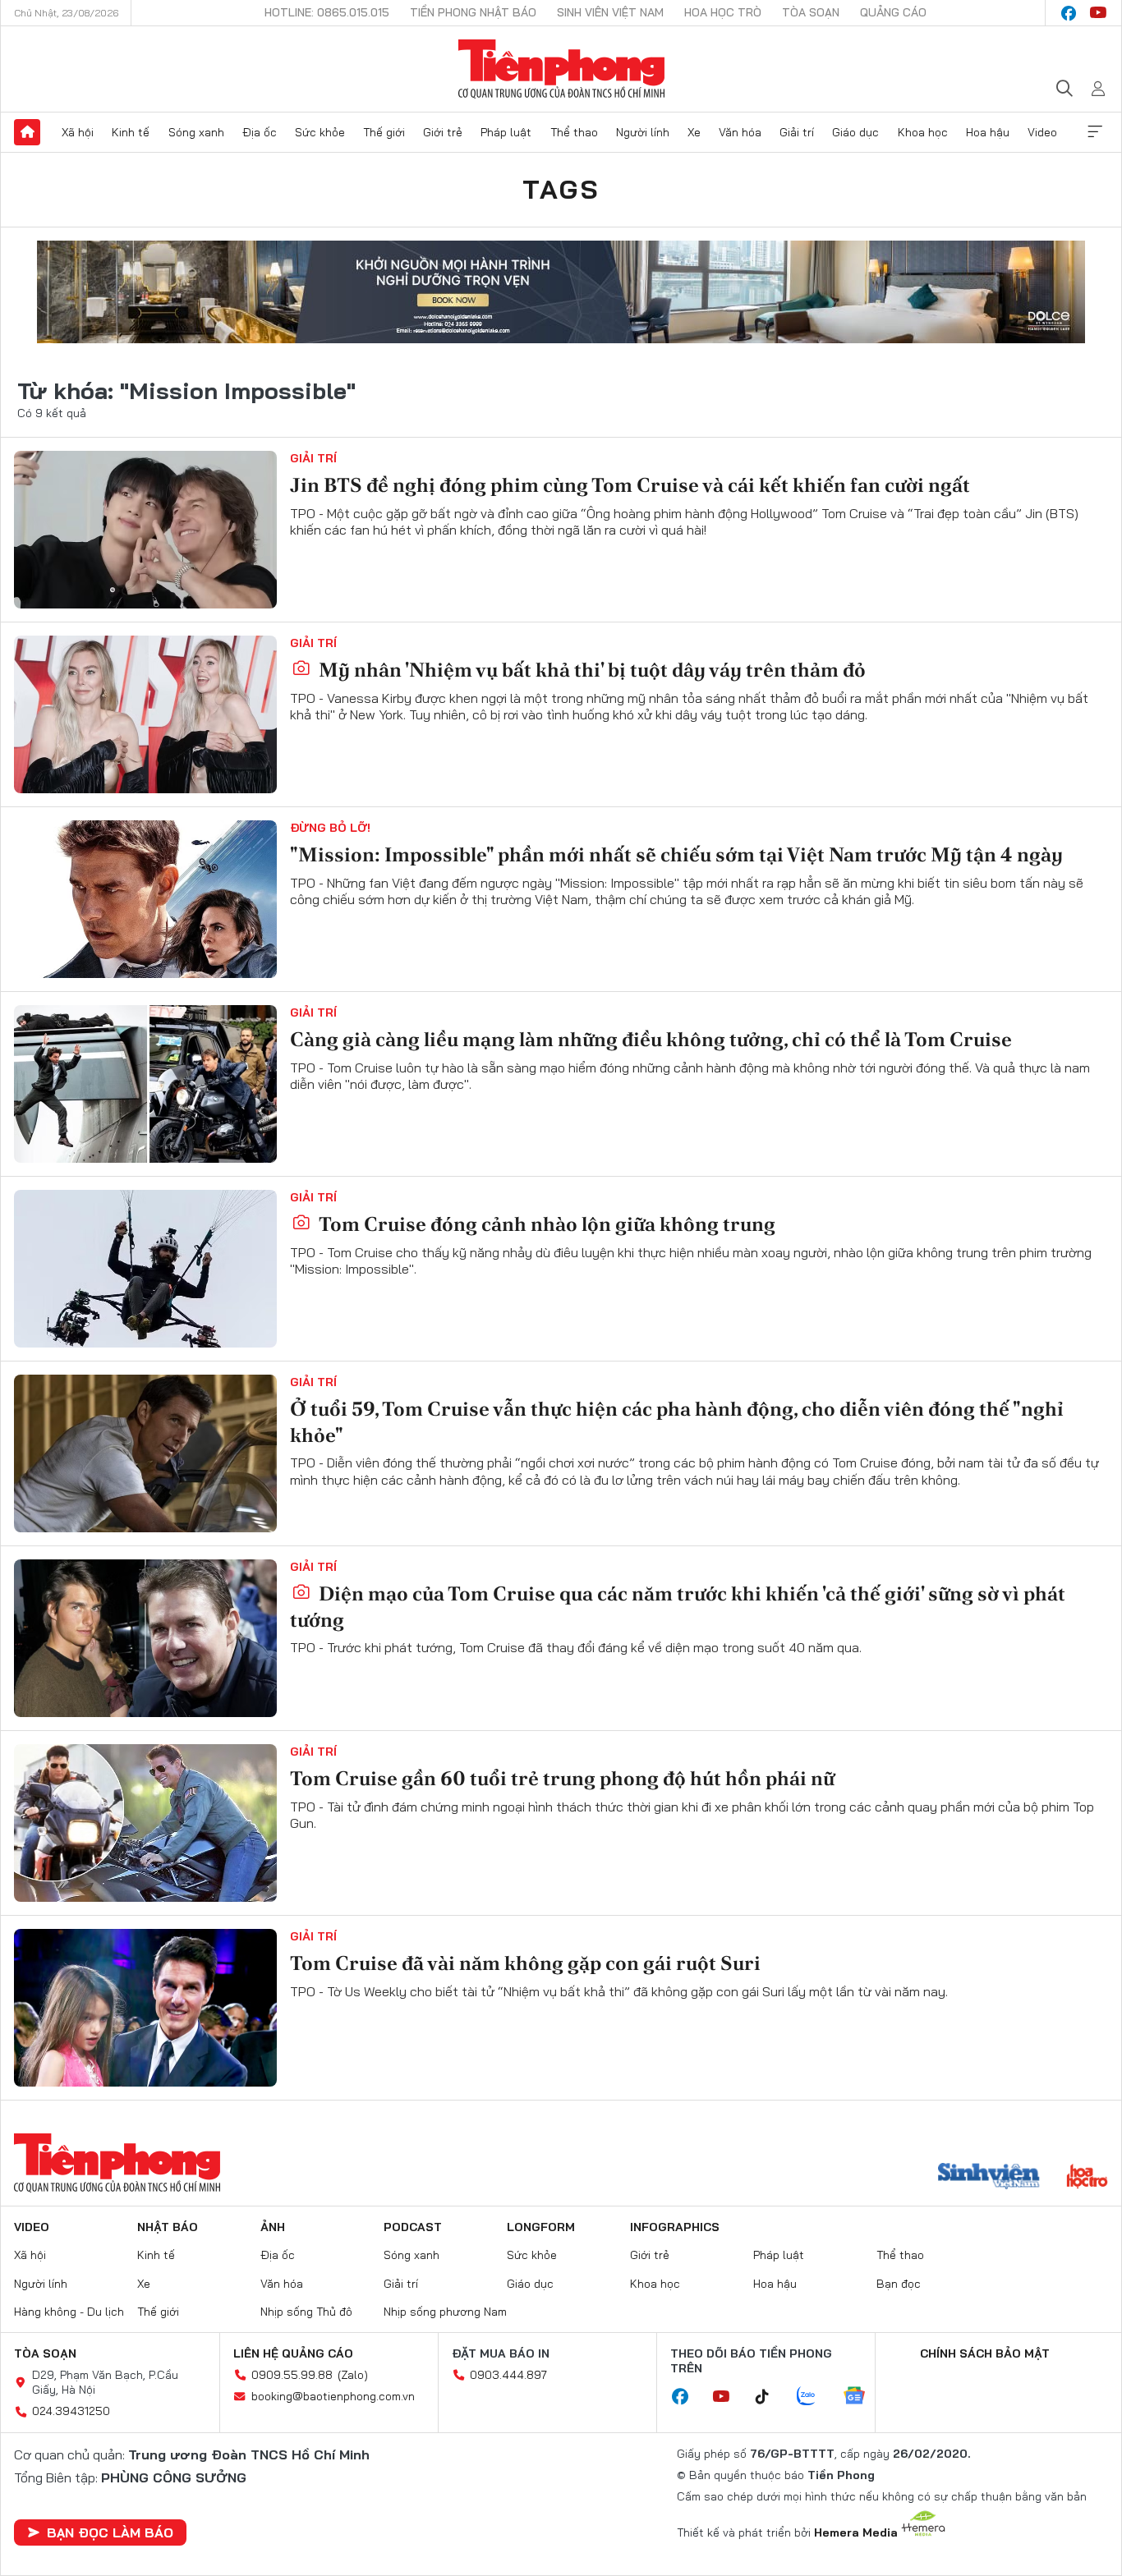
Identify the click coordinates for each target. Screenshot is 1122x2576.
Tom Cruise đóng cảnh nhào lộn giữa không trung (545, 1224)
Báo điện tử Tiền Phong (561, 69)
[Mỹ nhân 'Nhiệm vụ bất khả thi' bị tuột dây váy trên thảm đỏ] (145, 714)
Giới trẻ (443, 132)
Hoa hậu (988, 132)
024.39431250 (71, 2411)
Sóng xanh (196, 132)
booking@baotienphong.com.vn (333, 2396)
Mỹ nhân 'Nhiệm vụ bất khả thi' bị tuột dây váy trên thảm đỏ (590, 670)
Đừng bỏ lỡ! (330, 828)
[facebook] (1069, 13)
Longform (541, 2227)
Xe (694, 132)
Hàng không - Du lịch (69, 2312)
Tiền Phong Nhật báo (473, 12)
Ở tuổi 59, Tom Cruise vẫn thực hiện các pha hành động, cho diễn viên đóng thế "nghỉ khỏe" (677, 1421)
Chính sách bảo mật (985, 2353)
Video (1042, 132)
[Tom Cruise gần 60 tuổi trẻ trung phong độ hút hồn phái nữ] (145, 1823)
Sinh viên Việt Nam (610, 12)
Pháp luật (506, 132)
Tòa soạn (811, 12)
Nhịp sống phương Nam (445, 2312)
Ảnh (273, 2227)
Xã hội (78, 132)
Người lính (643, 132)
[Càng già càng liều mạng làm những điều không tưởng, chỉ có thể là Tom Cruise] (145, 1084)
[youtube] (1098, 13)
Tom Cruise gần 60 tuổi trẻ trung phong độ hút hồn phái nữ (562, 1778)
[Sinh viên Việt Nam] (989, 2178)
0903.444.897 (508, 2375)
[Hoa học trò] (1087, 2178)
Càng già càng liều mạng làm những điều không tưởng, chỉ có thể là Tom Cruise (651, 1039)
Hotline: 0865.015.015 (327, 12)
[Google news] (862, 2397)
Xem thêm (1095, 132)
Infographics (675, 2227)
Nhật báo (168, 2227)
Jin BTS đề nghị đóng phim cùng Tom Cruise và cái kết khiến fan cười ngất (630, 485)
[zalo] (815, 2397)
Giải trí (797, 132)
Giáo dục (855, 132)
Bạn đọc (899, 2284)
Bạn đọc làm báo (110, 2532)
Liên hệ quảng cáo (293, 2353)
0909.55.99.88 (292, 2375)
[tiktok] (770, 2397)
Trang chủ (27, 132)
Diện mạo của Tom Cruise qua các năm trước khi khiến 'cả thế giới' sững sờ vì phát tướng (678, 1606)
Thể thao (574, 132)
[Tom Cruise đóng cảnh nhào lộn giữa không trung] (145, 1269)
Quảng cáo (893, 12)
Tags (561, 189)
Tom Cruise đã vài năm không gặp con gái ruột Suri (525, 1963)
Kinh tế (131, 132)
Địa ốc (260, 132)
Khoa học (923, 132)
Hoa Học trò (723, 12)
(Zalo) (353, 2375)
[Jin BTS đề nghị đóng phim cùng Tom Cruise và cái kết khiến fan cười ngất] (145, 530)
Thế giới (384, 132)
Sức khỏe (320, 132)
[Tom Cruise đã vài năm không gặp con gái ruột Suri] (145, 2008)
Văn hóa (740, 132)
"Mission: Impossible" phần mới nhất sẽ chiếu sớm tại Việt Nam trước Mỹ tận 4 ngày (676, 854)
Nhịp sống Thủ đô (306, 2312)
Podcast (413, 2227)
